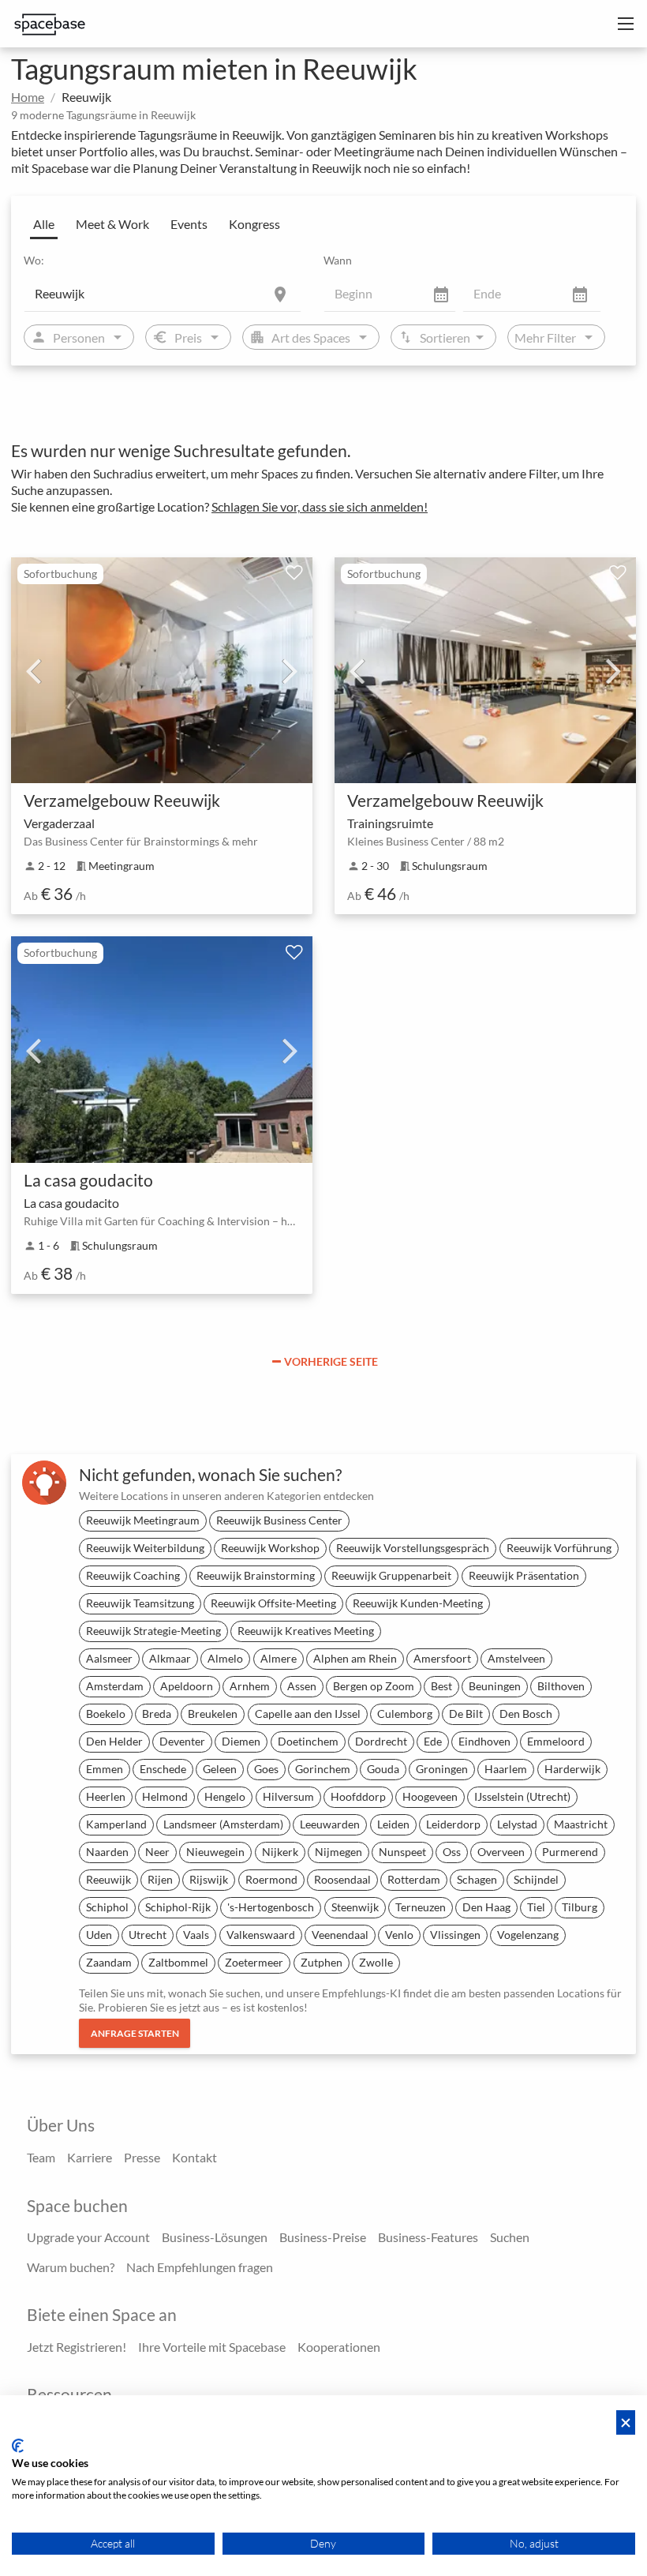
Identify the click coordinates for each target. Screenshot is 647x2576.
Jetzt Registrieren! (77, 2347)
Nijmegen (338, 1852)
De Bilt (466, 1714)
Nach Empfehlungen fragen (200, 2267)
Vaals (196, 1935)
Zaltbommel (178, 1962)
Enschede (163, 1769)
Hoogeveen (430, 1796)
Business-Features (428, 2237)
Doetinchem (308, 1741)
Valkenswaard (261, 1935)
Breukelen (213, 1714)
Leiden (393, 1824)
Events (189, 224)
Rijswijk (209, 1879)
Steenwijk (355, 1907)
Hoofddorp (358, 1796)
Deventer (182, 1741)
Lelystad (517, 1824)
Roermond (271, 1879)
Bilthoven (561, 1686)
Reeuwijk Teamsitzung (140, 1603)
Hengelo (225, 1796)
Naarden (107, 1852)
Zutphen (322, 1962)
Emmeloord (556, 1741)
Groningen (442, 1769)
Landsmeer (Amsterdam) (223, 1824)
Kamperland (116, 1824)
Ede (433, 1741)
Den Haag (486, 1907)
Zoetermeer (254, 1962)
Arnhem (250, 1686)
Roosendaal (342, 1879)
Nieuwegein (215, 1852)
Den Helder (114, 1741)
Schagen (477, 1879)
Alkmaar (170, 1658)
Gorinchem (323, 1769)
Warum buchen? (71, 2267)
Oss (452, 1852)
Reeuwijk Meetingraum (143, 1520)
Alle (44, 224)
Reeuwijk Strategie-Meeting (153, 1631)
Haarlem (506, 1769)
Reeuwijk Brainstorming (256, 1575)
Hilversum (288, 1796)
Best (441, 1686)
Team (41, 2157)
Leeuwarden (330, 1824)
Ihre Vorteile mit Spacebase (212, 2347)
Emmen (105, 1769)
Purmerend (570, 1852)
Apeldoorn (187, 1686)
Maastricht (581, 1824)
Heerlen (106, 1796)
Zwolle (376, 1962)
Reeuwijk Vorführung (559, 1548)
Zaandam (109, 1962)
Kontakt (194, 2157)
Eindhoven (484, 1741)
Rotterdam (414, 1879)
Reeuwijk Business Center (279, 1520)
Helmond (165, 1796)
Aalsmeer (109, 1658)
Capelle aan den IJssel (308, 1714)
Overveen (501, 1852)
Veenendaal (340, 1935)
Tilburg (580, 1907)
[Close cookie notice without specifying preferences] (626, 2422)
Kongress (254, 224)
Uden (99, 1935)
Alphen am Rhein (355, 1658)
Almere (279, 1658)
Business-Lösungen (215, 2237)
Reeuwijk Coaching (133, 1575)
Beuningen (495, 1686)
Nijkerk (280, 1852)
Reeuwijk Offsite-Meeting (273, 1603)
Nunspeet (402, 1852)
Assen (302, 1686)
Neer (157, 1852)
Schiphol (107, 1907)
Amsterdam (115, 1686)
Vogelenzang (528, 1935)
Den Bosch (526, 1714)
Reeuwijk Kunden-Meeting (418, 1603)
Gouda (383, 1769)
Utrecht (148, 1935)
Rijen (160, 1879)
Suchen (510, 2237)
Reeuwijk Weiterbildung (145, 1548)
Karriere (90, 2157)
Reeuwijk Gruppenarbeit (391, 1575)
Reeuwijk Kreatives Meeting (306, 1631)
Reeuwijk (108, 1879)
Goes (266, 1769)
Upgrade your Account (88, 2237)
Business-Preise (323, 2237)
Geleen (220, 1769)
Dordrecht (381, 1741)
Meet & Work (112, 224)
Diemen (241, 1741)
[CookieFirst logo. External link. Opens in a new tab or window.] (18, 2446)
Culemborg (405, 1714)
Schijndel (536, 1879)
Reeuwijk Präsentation (524, 1575)
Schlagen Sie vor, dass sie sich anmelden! (320, 506)
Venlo (399, 1935)
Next (290, 670)
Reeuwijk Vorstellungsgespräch (413, 1548)
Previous (33, 670)
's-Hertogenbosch (271, 1907)
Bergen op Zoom (374, 1686)
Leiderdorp (453, 1824)
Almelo (225, 1658)
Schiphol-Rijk (178, 1907)
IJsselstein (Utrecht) (522, 1796)
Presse (142, 2157)
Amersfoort (442, 1658)
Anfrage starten (135, 2033)
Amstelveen (516, 1658)
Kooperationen (339, 2347)
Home (28, 97)
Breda (157, 1714)
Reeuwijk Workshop (270, 1548)
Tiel (536, 1907)
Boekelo (106, 1714)
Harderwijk (572, 1769)
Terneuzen (421, 1907)
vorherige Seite (331, 1361)
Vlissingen (455, 1935)
